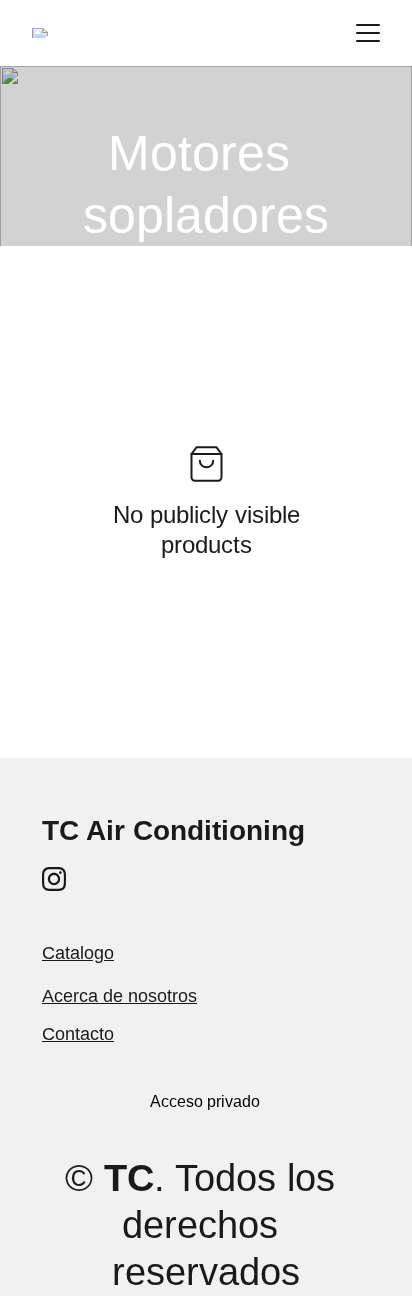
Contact (73, 1034)
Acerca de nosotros (119, 996)
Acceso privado (205, 1101)
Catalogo (78, 953)
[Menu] (368, 33)
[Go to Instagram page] (54, 879)
